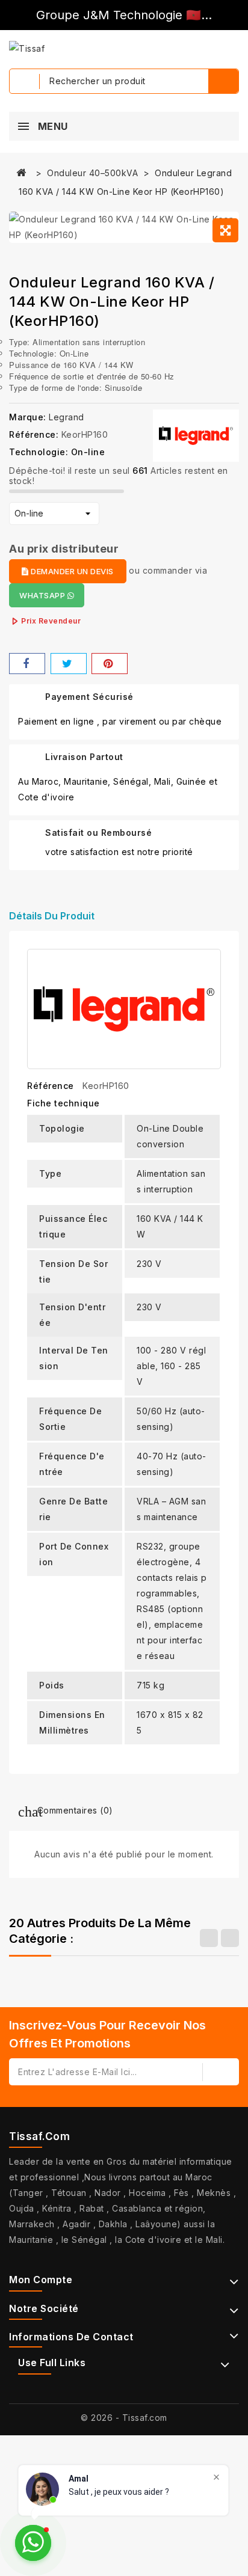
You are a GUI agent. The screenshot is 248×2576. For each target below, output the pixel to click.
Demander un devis (71, 571)
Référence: (34, 434)
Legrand (67, 417)
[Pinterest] (110, 664)
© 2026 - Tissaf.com (124, 2418)
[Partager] (27, 664)
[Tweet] (69, 664)
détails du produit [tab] (52, 916)
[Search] (223, 81)
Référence (51, 1086)
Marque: (28, 417)
